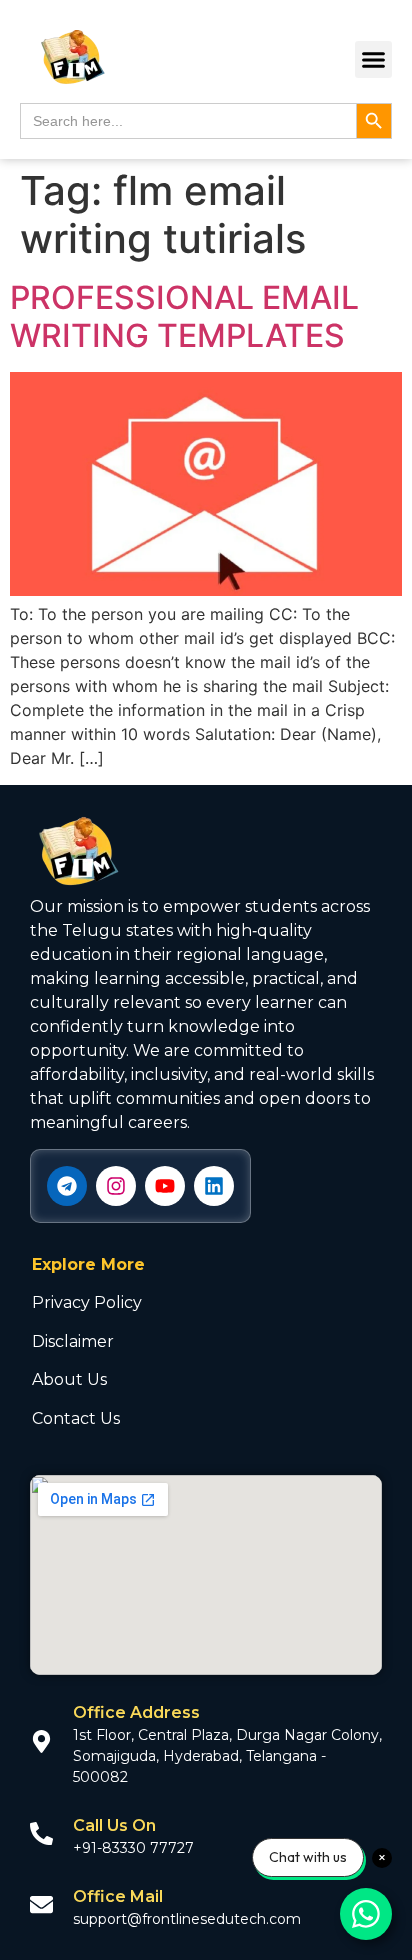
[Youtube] (165, 1186)
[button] (374, 60)
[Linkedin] (214, 1186)
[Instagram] (116, 1186)
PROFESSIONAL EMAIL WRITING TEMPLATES (184, 316)
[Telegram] (67, 1186)
